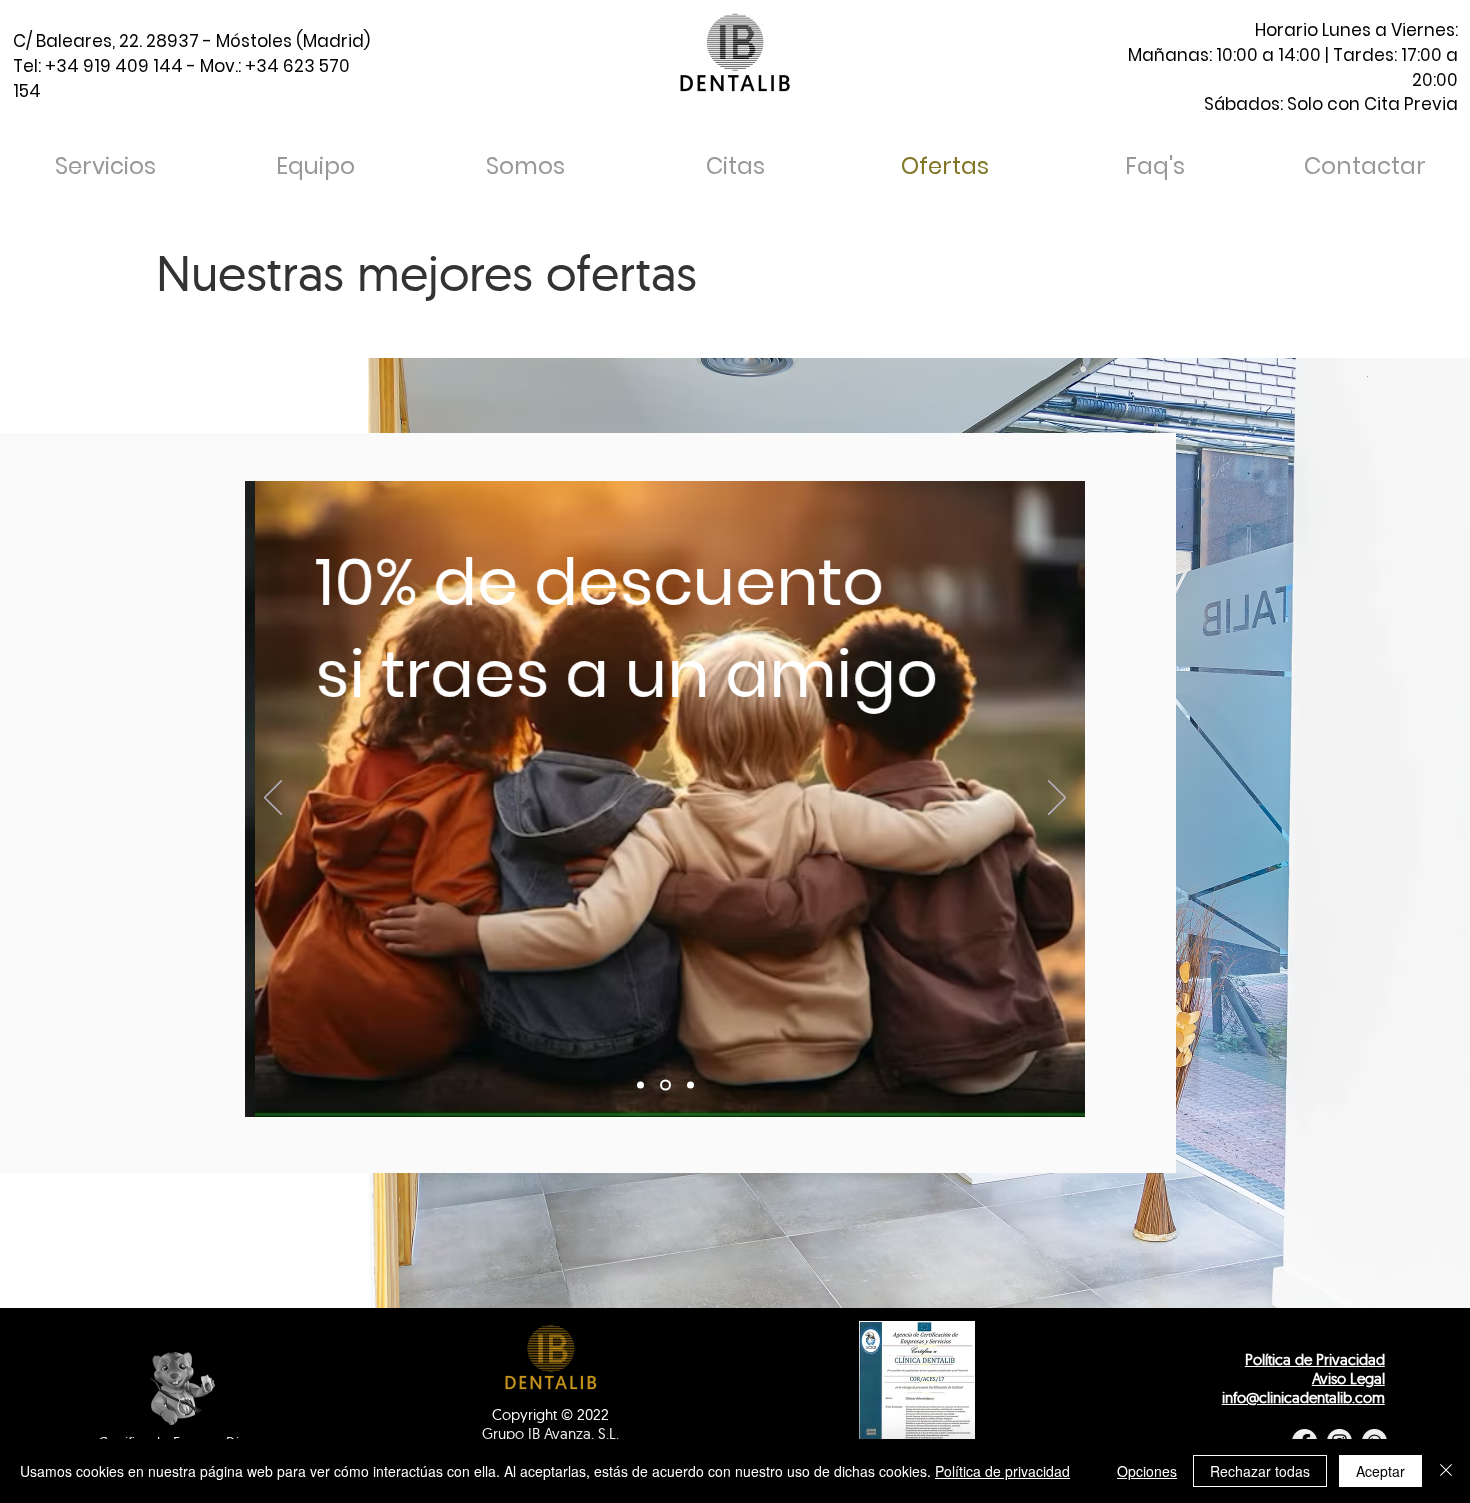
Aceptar (1380, 1471)
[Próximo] (1057, 799)
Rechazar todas (1260, 1471)
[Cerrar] (1446, 1471)
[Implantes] (640, 1085)
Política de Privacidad (1315, 1359)
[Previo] (273, 799)
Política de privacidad (1002, 1471)
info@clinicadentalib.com (1303, 1397)
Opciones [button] (1147, 1471)
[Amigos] (665, 1085)
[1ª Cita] (690, 1085)
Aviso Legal (1348, 1378)
